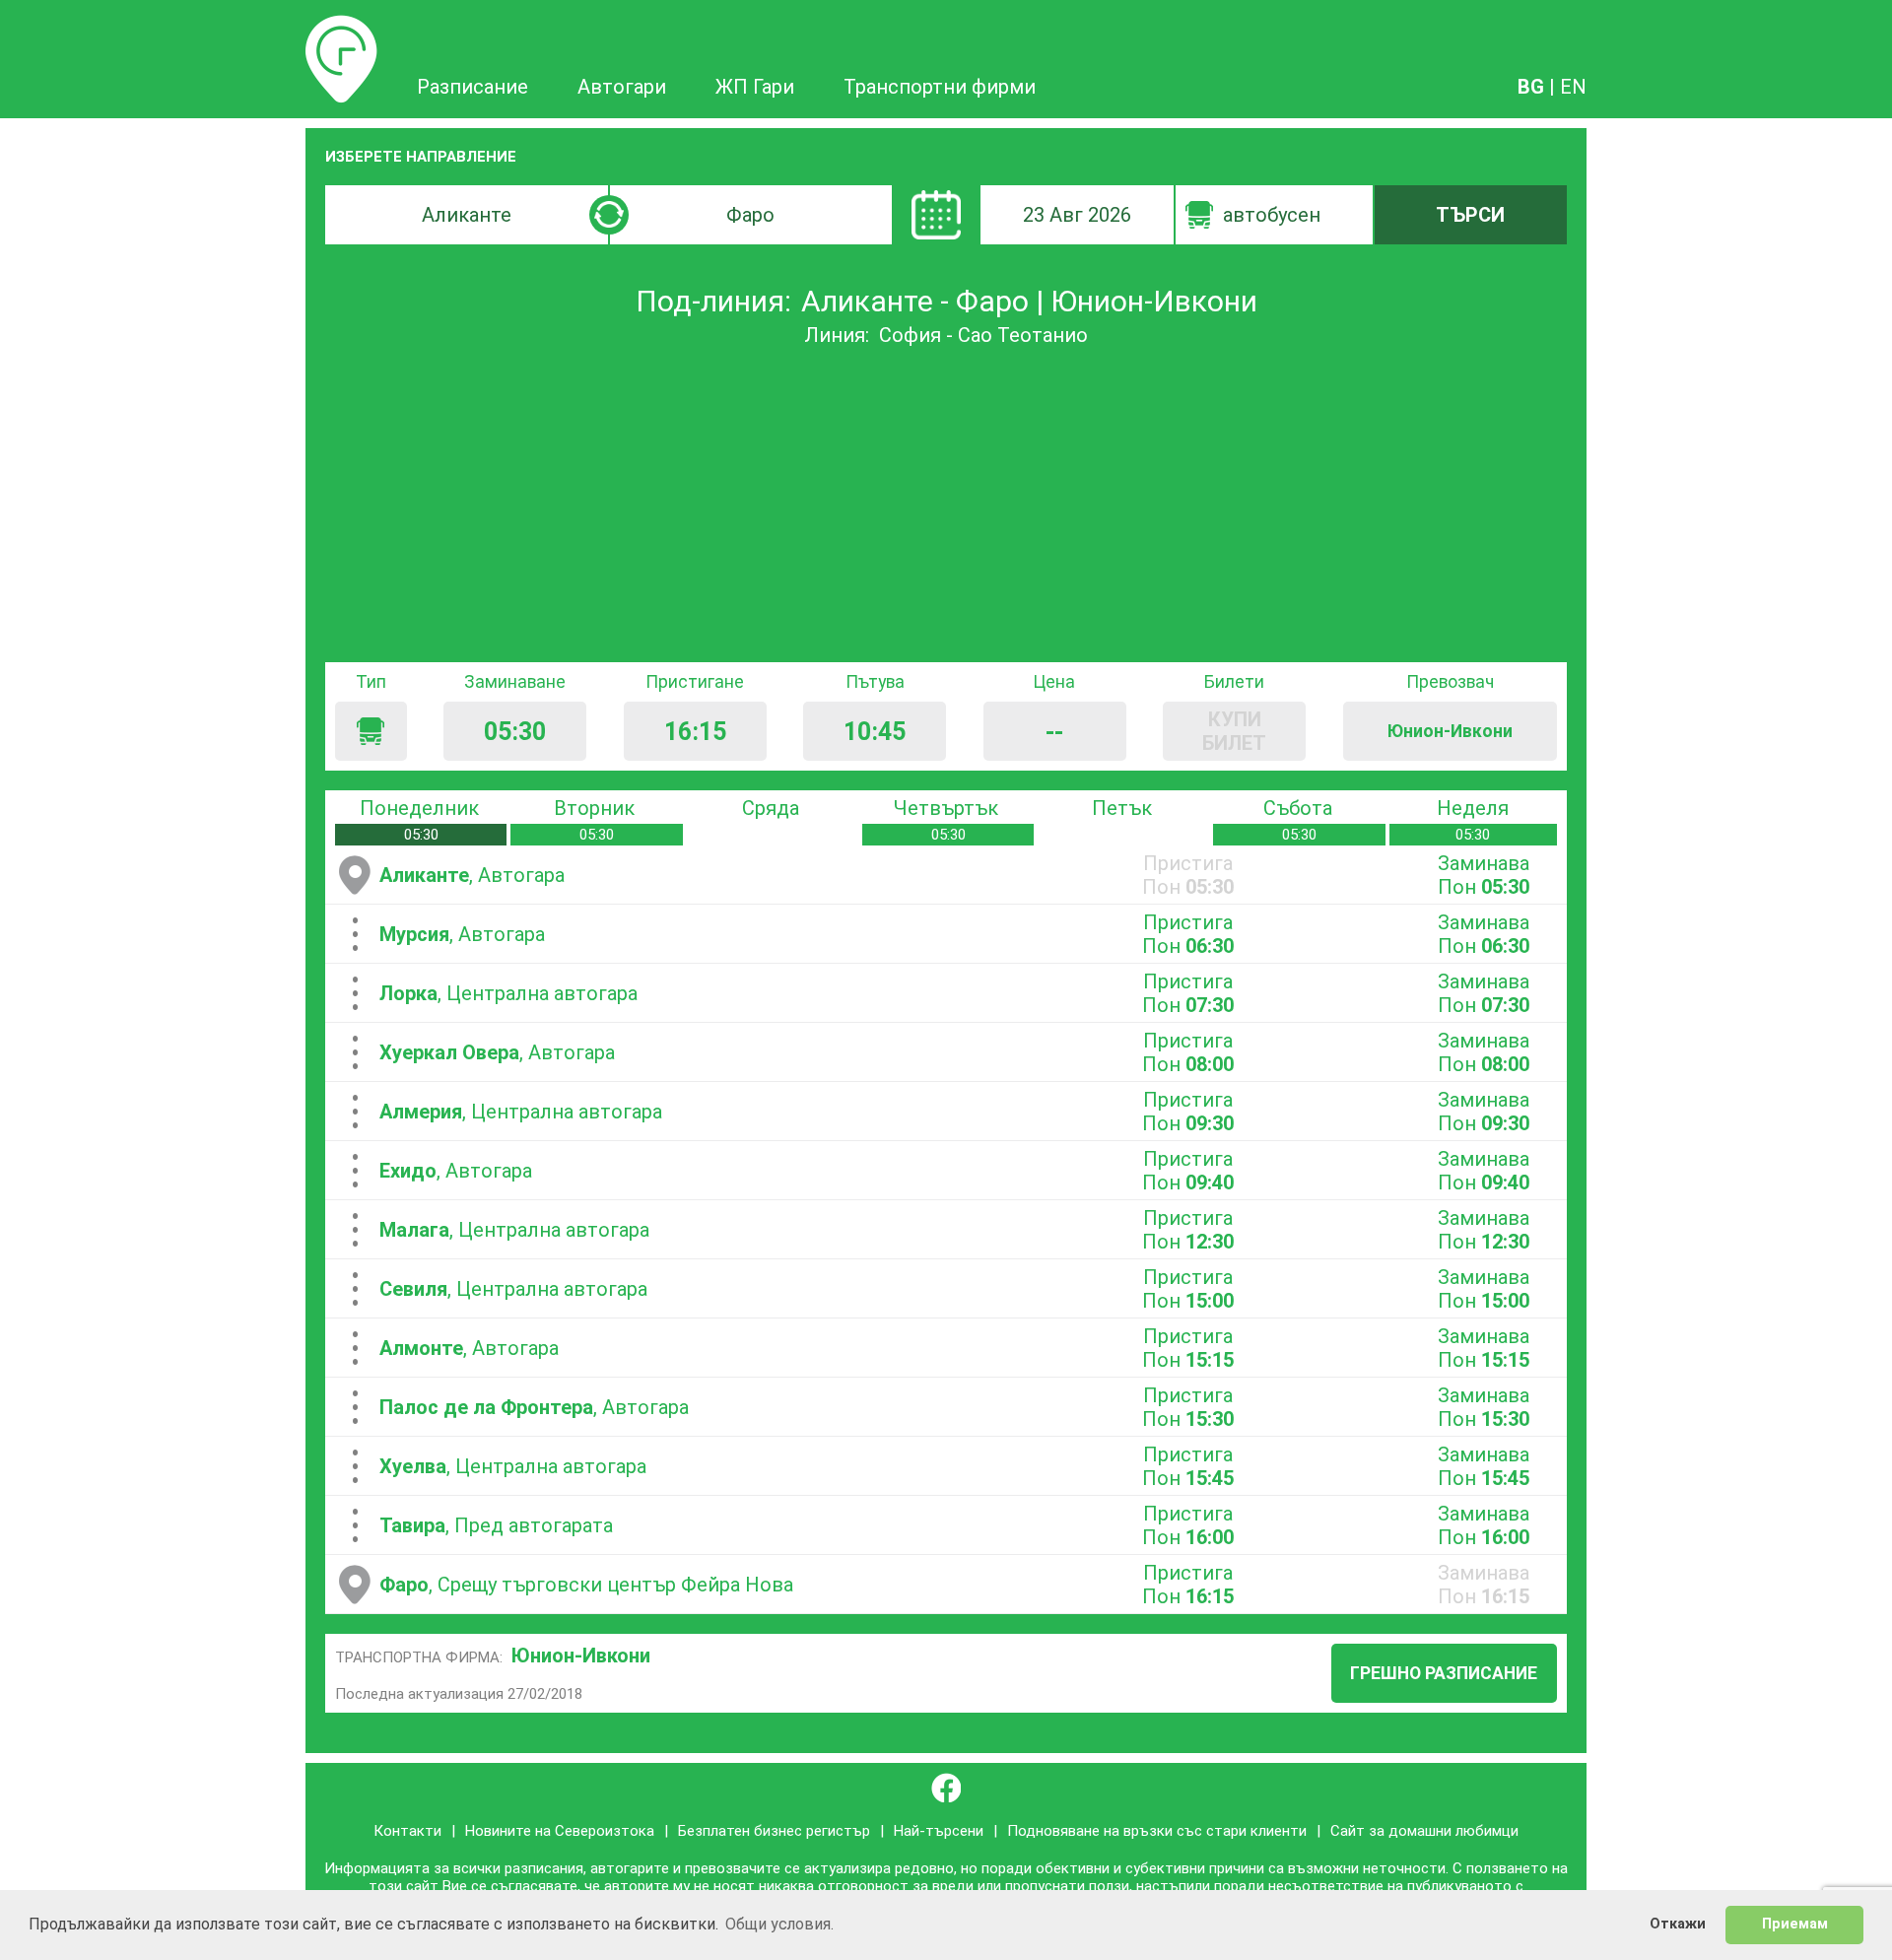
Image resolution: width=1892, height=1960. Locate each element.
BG (1531, 87)
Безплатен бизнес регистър (774, 1831)
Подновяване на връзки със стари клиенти (1157, 1831)
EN (1573, 87)
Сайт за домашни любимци (1424, 1831)
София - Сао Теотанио (983, 335)
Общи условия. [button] (779, 1924)
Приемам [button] (1795, 1924)
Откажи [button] (1678, 1924)
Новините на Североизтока (560, 1831)
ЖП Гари (755, 87)
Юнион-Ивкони (581, 1656)
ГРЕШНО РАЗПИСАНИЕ (1444, 1673)
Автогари (622, 87)
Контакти (407, 1831)
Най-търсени (939, 1831)
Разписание (341, 27)
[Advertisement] (946, 505)
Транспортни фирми (940, 87)
